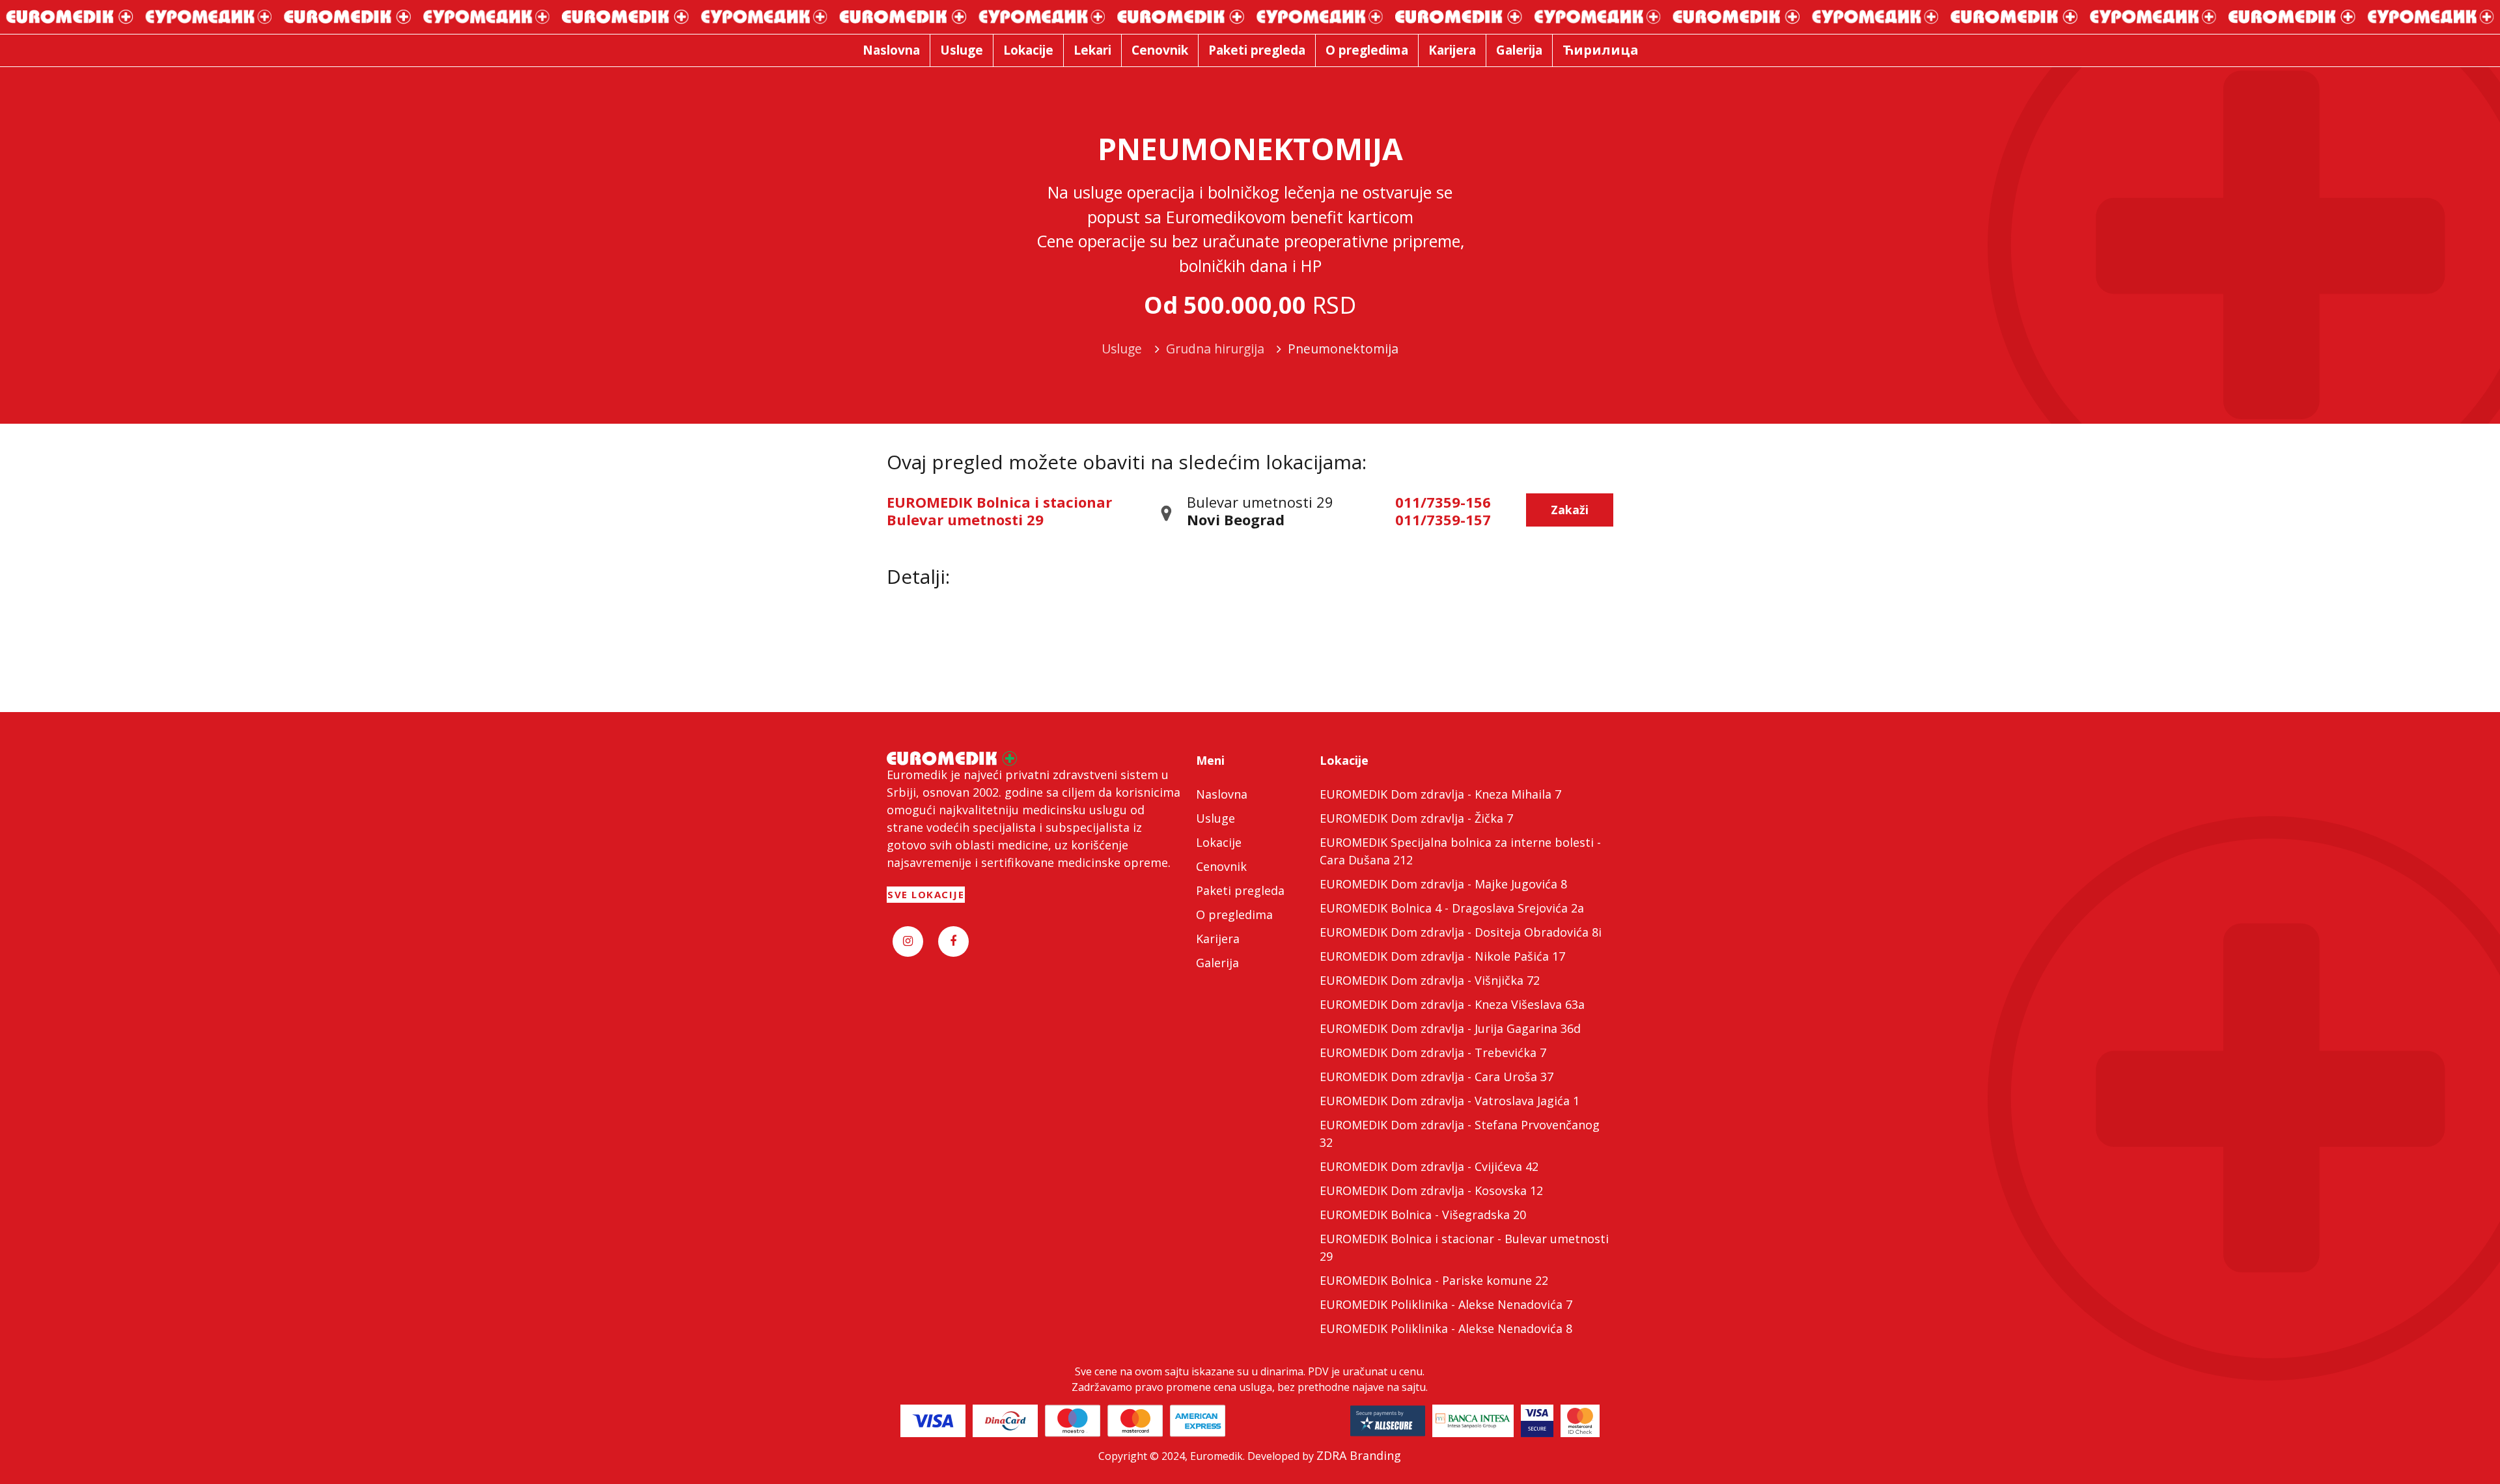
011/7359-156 (1443, 502)
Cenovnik (1221, 866)
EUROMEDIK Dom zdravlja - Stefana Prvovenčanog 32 (1460, 1134)
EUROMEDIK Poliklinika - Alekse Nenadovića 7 (1446, 1304)
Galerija (1217, 963)
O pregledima (1234, 914)
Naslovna (1222, 794)
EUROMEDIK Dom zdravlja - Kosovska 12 (1431, 1190)
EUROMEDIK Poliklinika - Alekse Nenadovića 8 (1446, 1328)
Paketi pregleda (1240, 890)
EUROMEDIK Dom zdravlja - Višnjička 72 (1430, 980)
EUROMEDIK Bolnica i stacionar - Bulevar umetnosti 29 (1464, 1247)
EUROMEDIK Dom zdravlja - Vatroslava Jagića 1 (1450, 1101)
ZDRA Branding (1359, 1455)
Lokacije (1219, 842)
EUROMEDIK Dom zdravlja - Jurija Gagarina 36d (1450, 1028)
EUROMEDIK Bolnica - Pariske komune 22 (1434, 1280)
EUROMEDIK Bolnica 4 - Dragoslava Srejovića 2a (1452, 908)
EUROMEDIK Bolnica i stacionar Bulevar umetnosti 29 (999, 510)
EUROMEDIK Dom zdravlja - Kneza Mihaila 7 (1440, 794)
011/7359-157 (1443, 519)
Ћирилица (1601, 50)
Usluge (1215, 818)
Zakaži (1570, 510)
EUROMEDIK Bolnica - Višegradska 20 (1423, 1215)
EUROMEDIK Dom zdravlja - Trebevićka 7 (1433, 1052)
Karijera (1218, 939)
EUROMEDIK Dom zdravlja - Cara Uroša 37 (1437, 1077)
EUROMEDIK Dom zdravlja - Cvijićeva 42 (1429, 1166)
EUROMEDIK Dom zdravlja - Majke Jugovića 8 (1443, 884)
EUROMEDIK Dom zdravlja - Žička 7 (1416, 818)
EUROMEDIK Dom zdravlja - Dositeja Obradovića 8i (1461, 932)
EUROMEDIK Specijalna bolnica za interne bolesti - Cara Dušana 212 (1460, 851)
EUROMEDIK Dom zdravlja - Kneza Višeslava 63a (1452, 1004)
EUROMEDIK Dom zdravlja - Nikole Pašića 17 (1442, 956)
